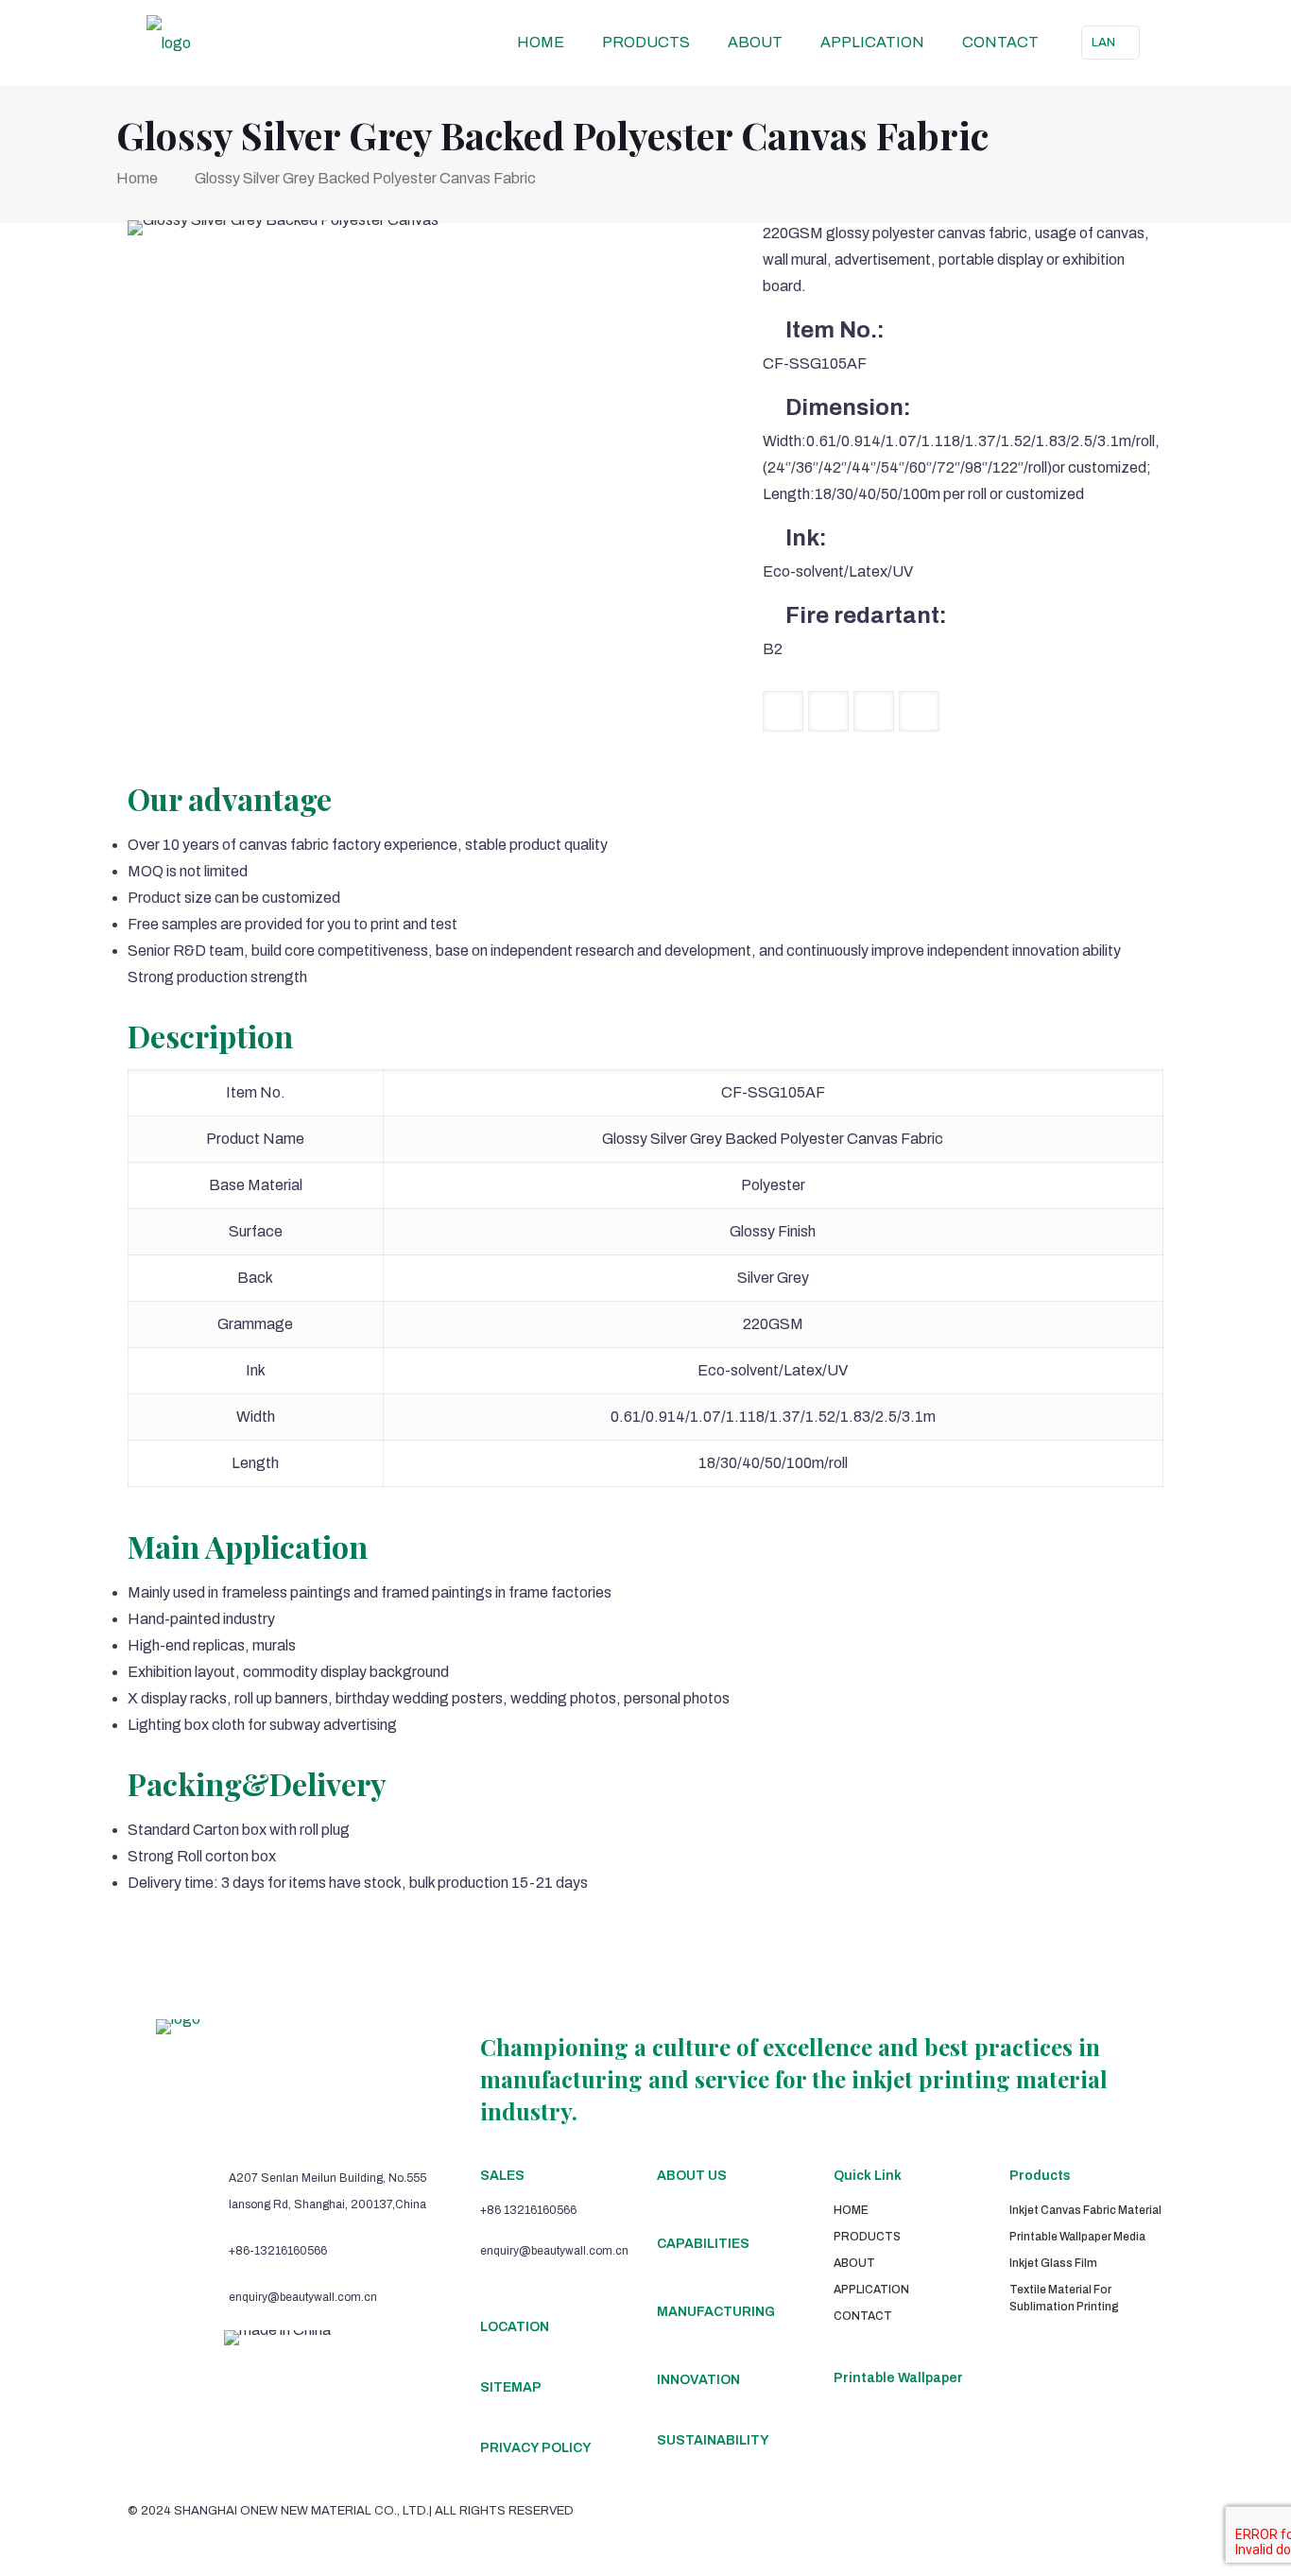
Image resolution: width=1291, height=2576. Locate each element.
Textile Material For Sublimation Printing (1064, 2298)
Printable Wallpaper (898, 2378)
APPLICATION (871, 2290)
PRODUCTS (867, 2237)
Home (137, 178)
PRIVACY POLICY (536, 2448)
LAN (1103, 43)
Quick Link (868, 2176)
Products (1040, 2176)
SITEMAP (511, 2387)
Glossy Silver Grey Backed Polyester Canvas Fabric (365, 178)
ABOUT (854, 2263)
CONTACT (863, 2316)
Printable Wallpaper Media (1077, 2237)
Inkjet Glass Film (1053, 2263)
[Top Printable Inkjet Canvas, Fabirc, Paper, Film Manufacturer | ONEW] (169, 43)
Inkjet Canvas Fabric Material (1085, 2210)
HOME (851, 2210)
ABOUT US (692, 2176)
